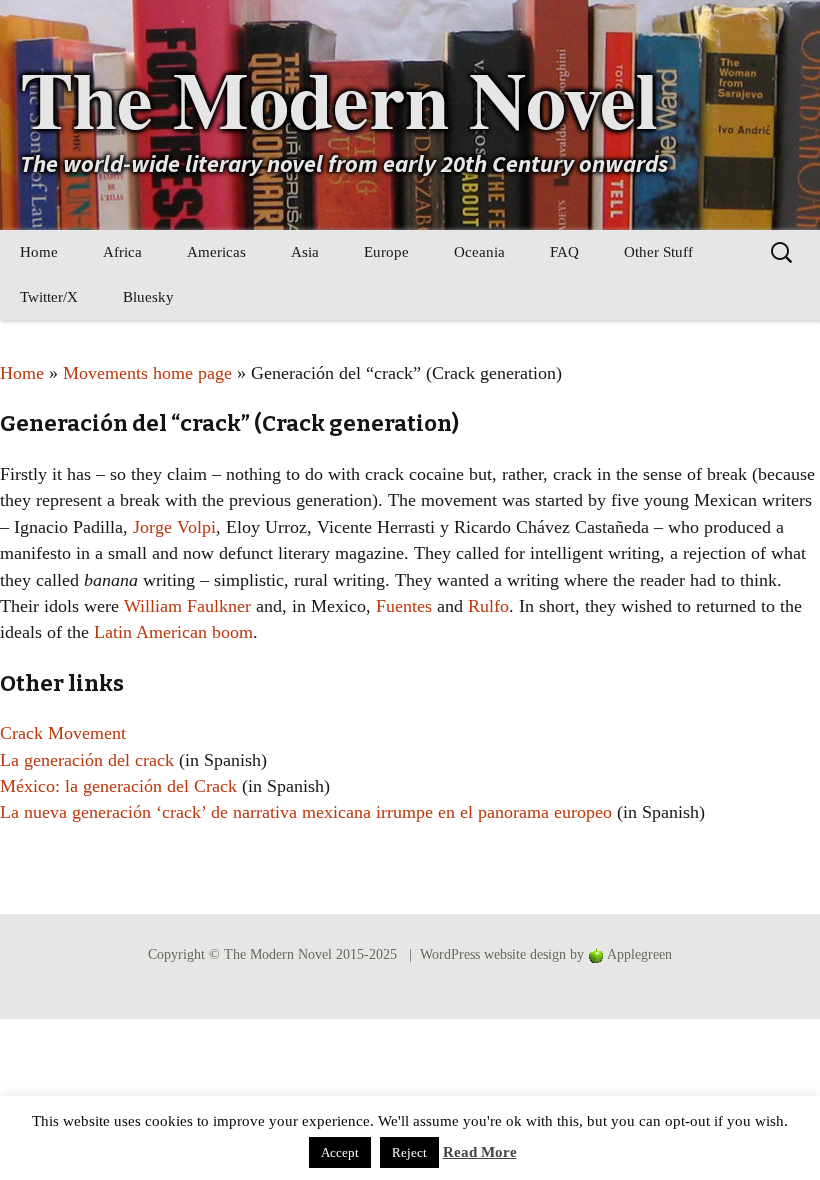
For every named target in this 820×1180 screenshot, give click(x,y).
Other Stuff (658, 252)
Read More (480, 1152)
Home (39, 252)
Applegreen (639, 954)
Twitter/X (49, 297)
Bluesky (148, 297)
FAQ (564, 252)
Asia (305, 252)
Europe (386, 252)
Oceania (479, 252)
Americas (216, 252)
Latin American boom (173, 632)
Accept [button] (340, 1152)
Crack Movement (63, 733)
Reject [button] (409, 1152)
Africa (122, 252)
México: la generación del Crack (118, 786)
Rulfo (488, 606)
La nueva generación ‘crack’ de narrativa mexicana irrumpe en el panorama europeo (306, 812)
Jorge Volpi (174, 527)
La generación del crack (87, 760)
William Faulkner (187, 606)
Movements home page (147, 373)
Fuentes (404, 606)
